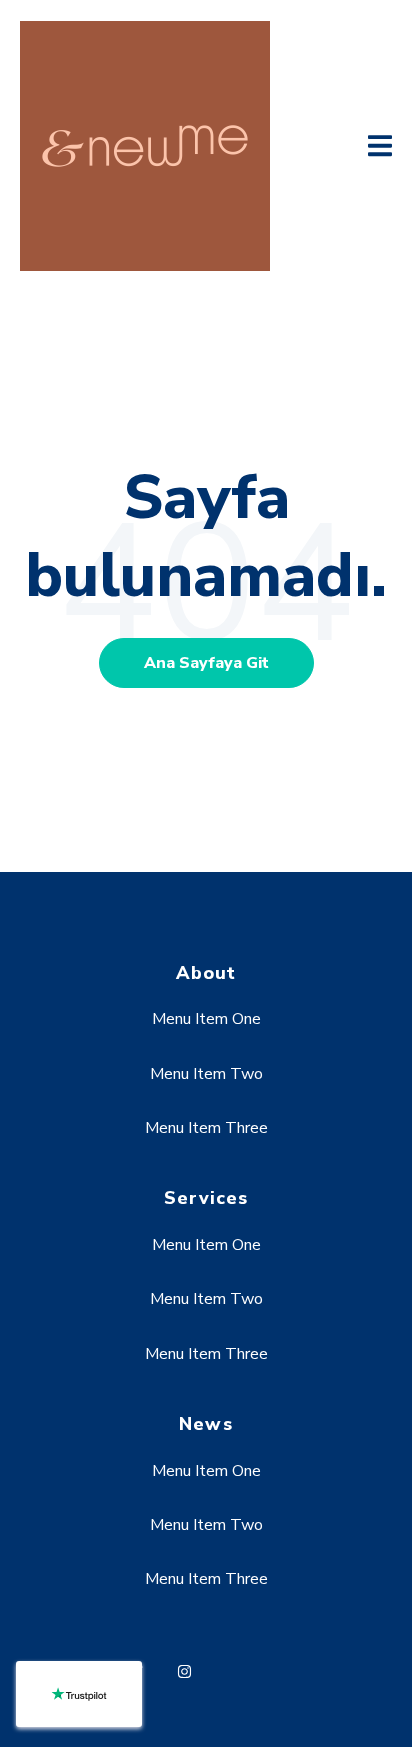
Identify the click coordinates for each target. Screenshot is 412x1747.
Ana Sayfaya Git (206, 663)
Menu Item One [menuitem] (206, 1019)
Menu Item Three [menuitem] (206, 1128)
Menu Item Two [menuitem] (206, 1074)
